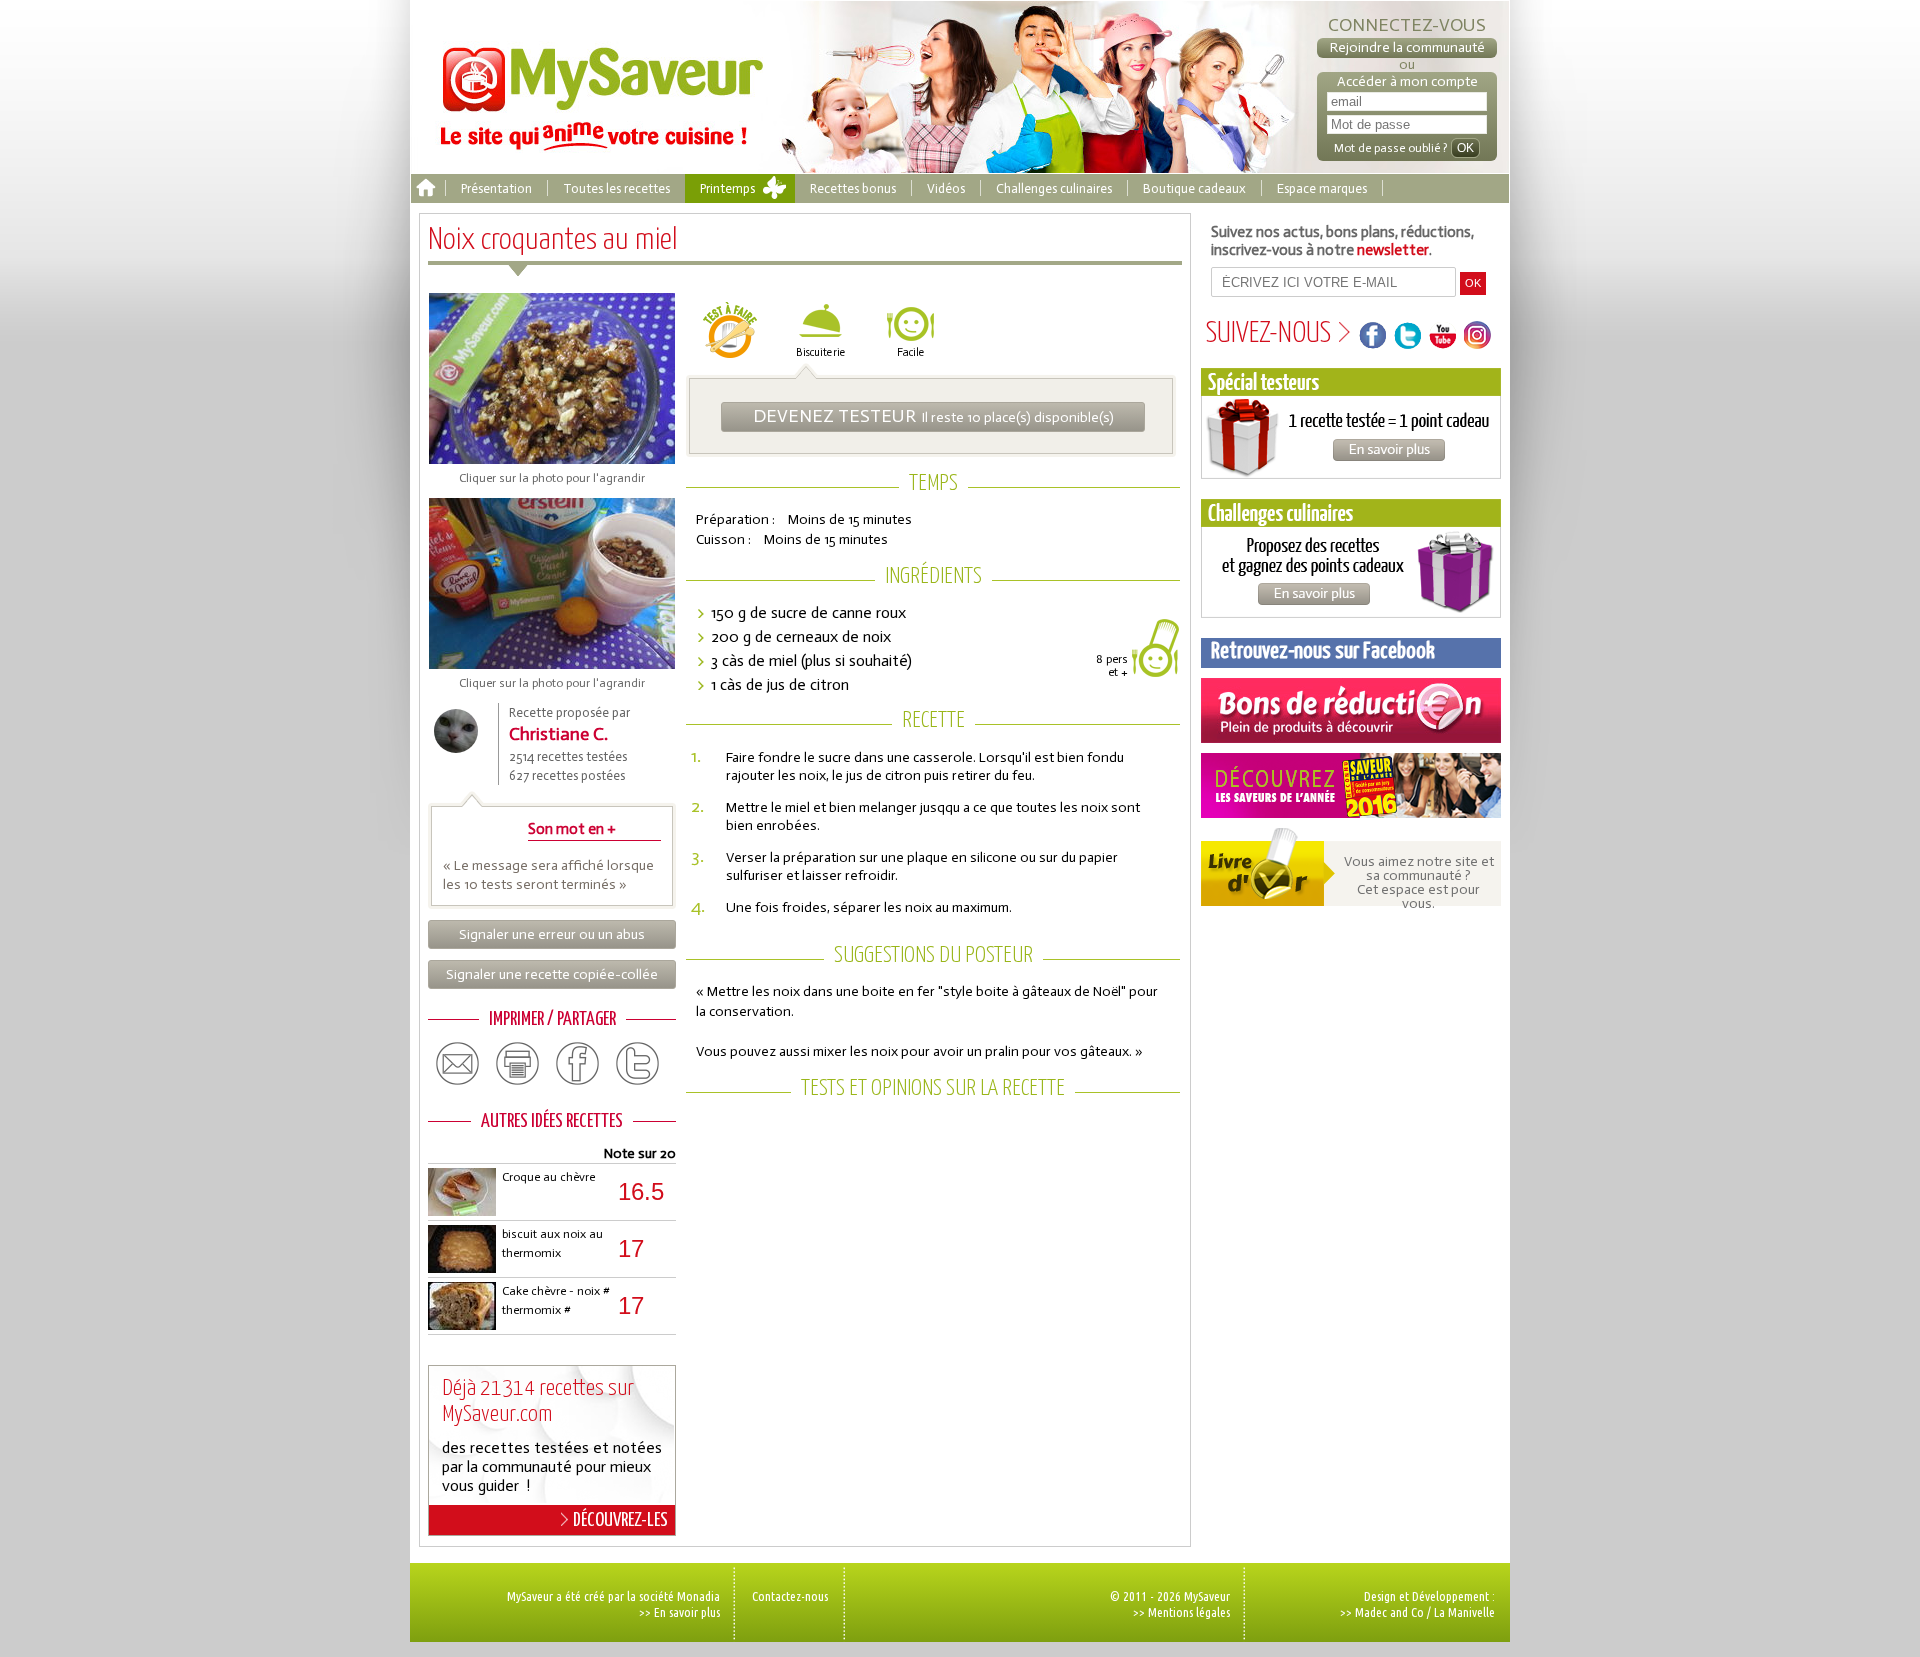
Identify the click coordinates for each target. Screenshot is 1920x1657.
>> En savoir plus (679, 1612)
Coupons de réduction (1351, 710)
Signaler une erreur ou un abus (552, 934)
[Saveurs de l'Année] (1351, 785)
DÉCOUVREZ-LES (620, 1520)
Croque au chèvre (548, 1177)
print (518, 1064)
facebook (578, 1064)
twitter (638, 1064)
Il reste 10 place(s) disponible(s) (933, 416)
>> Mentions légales (1181, 1612)
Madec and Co (1389, 1612)
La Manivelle (1464, 1612)
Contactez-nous (790, 1596)
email (458, 1064)
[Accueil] (425, 188)
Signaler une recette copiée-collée (552, 974)
